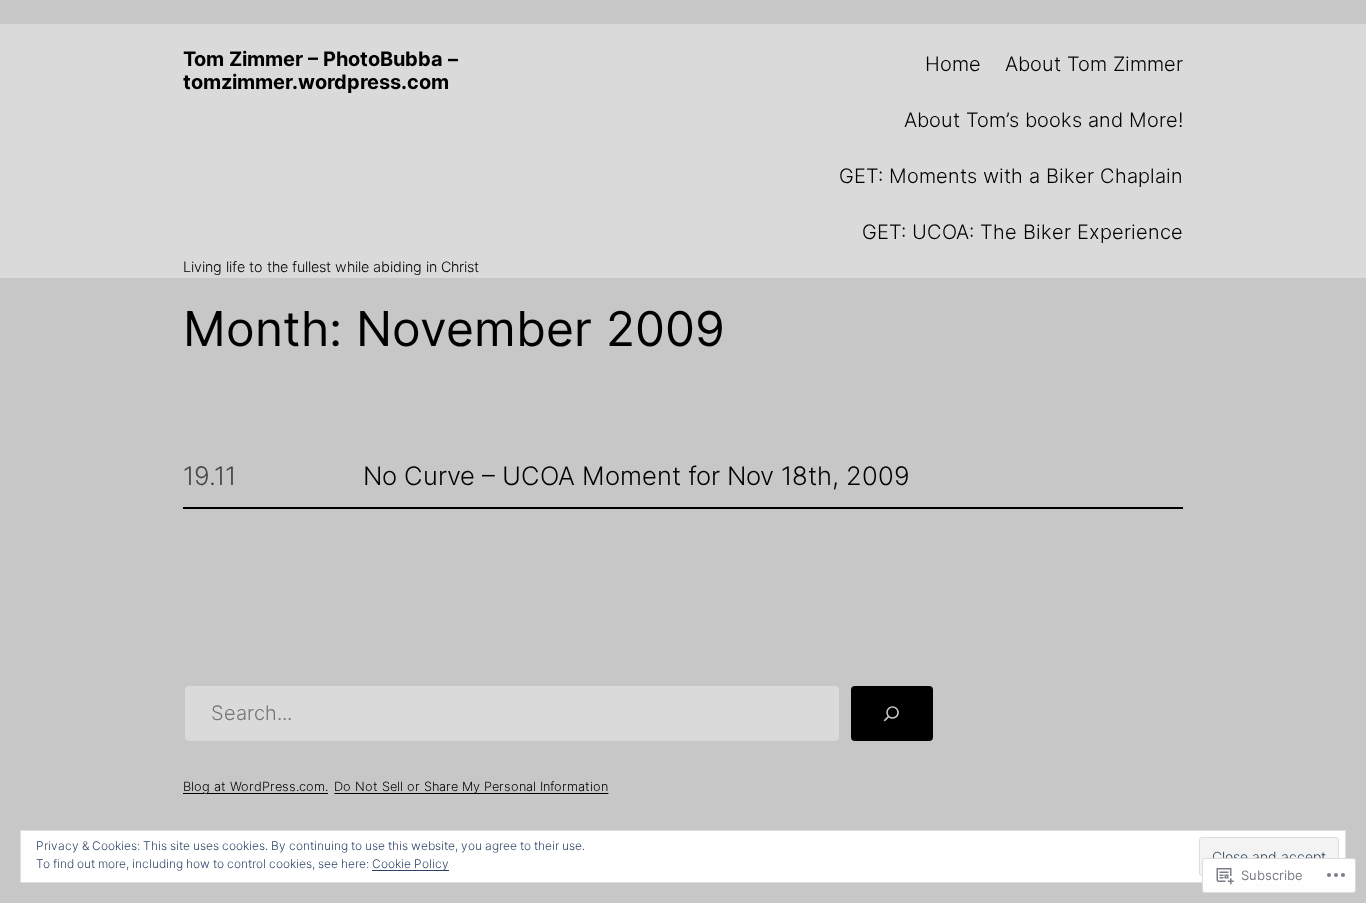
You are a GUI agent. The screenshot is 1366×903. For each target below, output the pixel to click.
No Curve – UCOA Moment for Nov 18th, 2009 (636, 476)
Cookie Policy (410, 863)
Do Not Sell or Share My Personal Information (471, 786)
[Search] (892, 714)
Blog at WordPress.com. (255, 786)
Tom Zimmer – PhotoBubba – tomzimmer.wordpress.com (320, 70)
